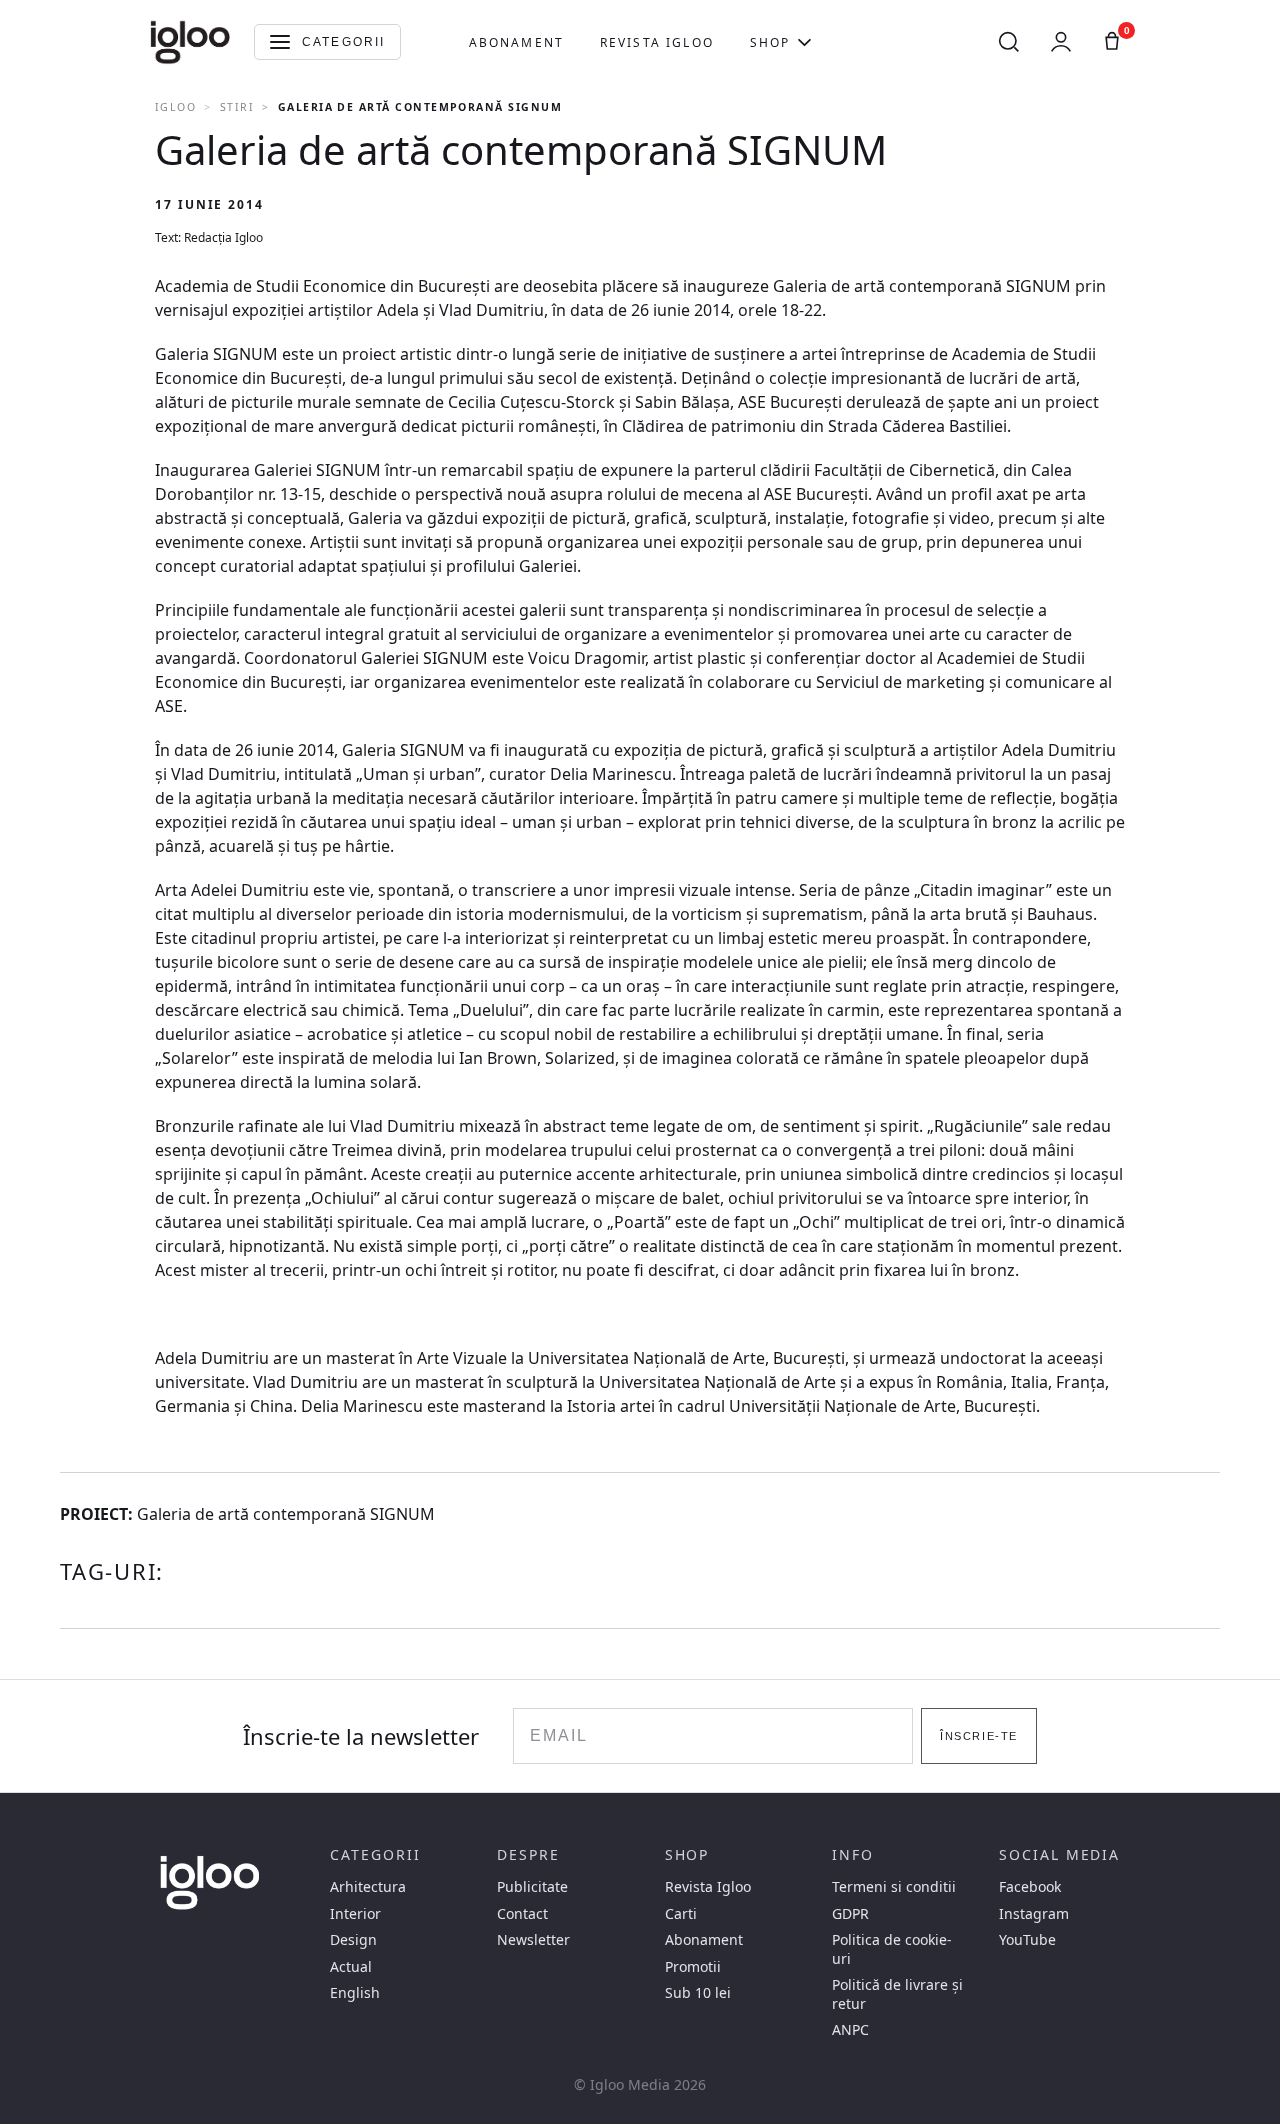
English (355, 1993)
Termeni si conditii (894, 1887)
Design (353, 1940)
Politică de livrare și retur (897, 1994)
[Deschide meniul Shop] (804, 42)
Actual (351, 1967)
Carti (681, 1914)
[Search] (1009, 42)
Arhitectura (368, 1887)
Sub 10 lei (698, 1993)
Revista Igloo (657, 42)
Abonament (516, 42)
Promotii (693, 1967)
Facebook (1030, 1887)
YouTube (1027, 1940)
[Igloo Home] (190, 42)
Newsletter (533, 1940)
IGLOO (175, 107)
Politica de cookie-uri (892, 1949)
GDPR (850, 1914)
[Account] (1061, 42)
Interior (355, 1914)
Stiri (237, 107)
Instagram (1034, 1914)
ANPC (850, 2030)
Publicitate (532, 1887)
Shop (770, 42)
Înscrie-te (978, 1736)
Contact (522, 1914)
